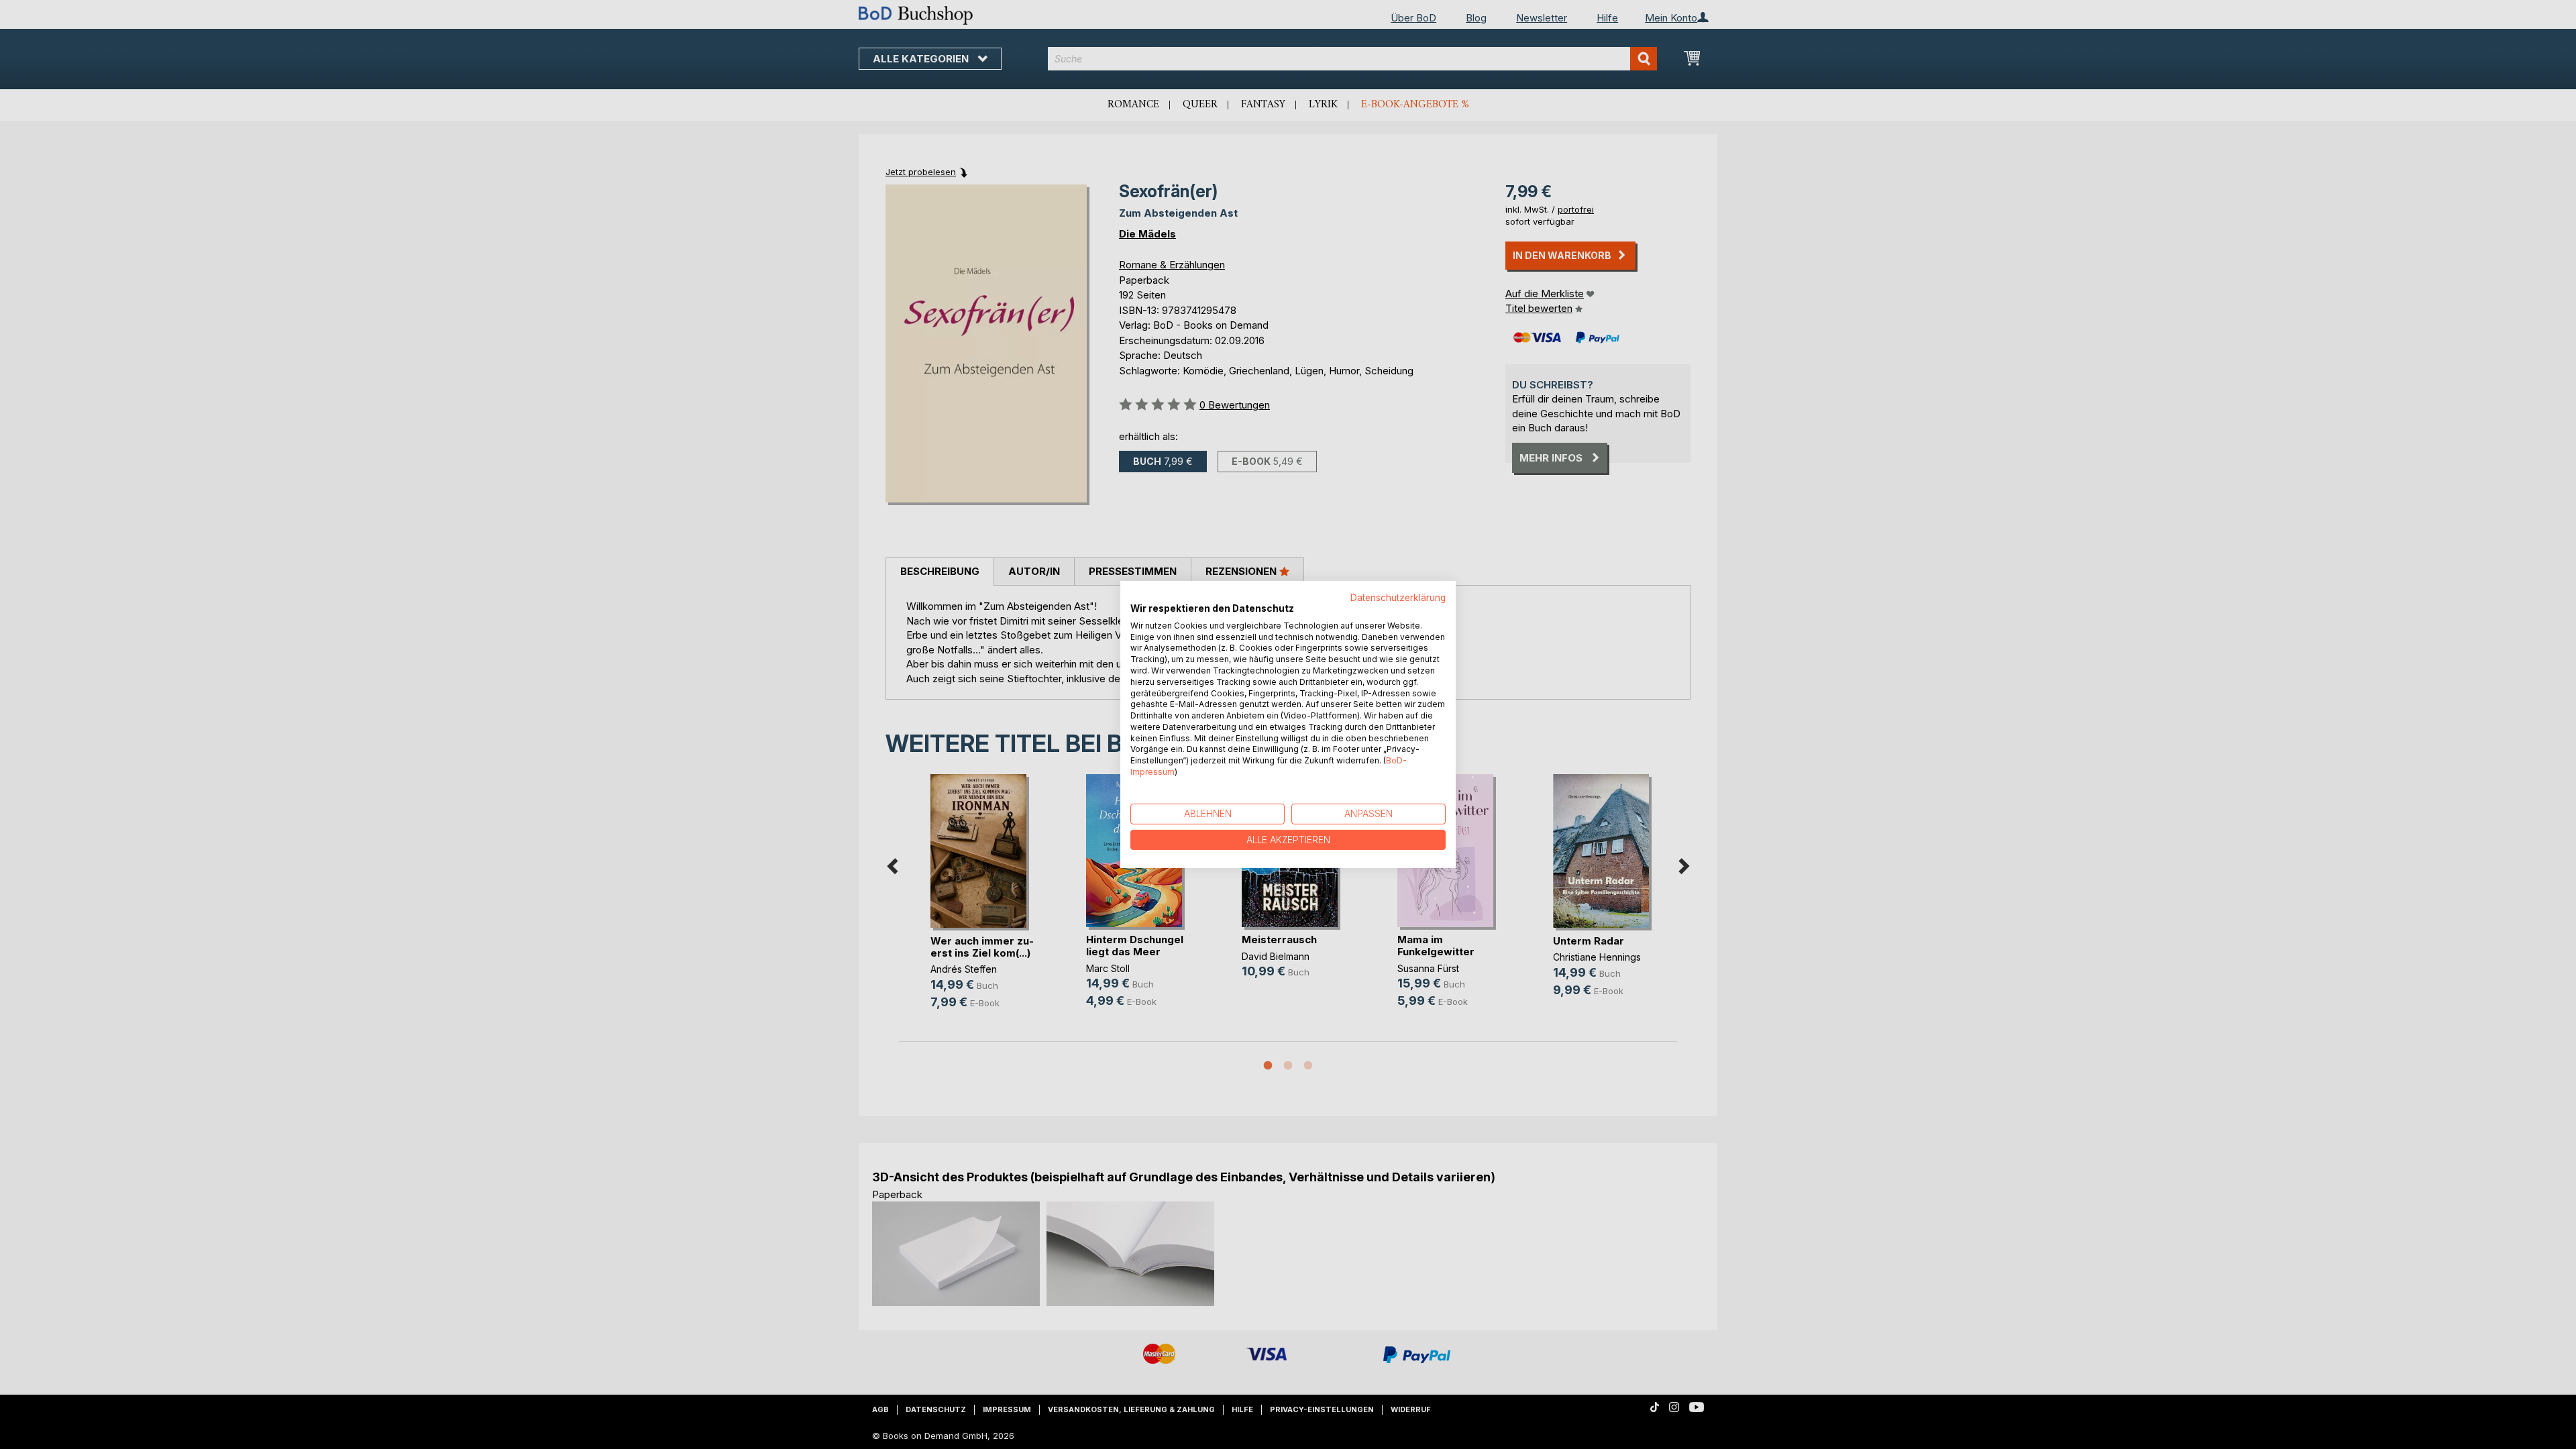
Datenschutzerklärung (1398, 598)
